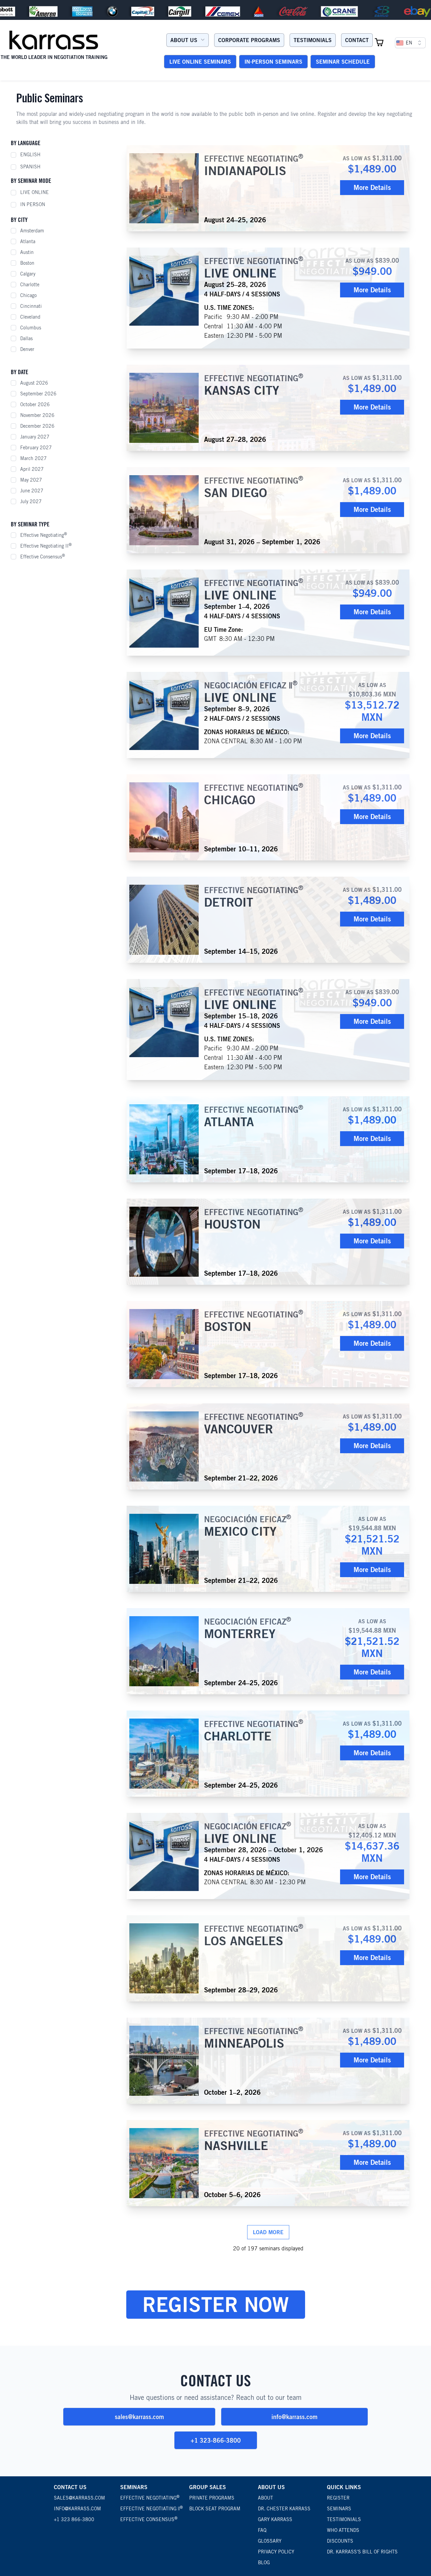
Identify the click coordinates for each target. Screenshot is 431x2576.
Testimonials (313, 40)
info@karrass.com (294, 2417)
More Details (372, 187)
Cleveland (30, 317)
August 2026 (34, 383)
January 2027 (35, 437)
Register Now (216, 2304)
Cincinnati (31, 306)
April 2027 (32, 469)
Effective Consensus (43, 556)
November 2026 (37, 415)
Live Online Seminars (200, 62)
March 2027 (34, 458)
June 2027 (32, 491)
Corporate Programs (249, 40)
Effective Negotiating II (46, 546)
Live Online (35, 192)
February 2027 (36, 448)
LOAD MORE (268, 2232)
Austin (27, 252)
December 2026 (37, 426)
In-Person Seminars (273, 62)
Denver (27, 349)
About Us (184, 40)
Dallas (26, 338)
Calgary (28, 274)
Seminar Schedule (343, 62)
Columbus (31, 328)
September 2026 (38, 394)
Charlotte (30, 285)
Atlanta (28, 241)
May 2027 (31, 480)
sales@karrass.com (139, 2417)
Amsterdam (32, 231)
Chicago (28, 295)
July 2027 (31, 501)
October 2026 (35, 404)
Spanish (30, 167)
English (30, 155)
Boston (27, 263)
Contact (357, 40)
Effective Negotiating (44, 535)
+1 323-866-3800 (216, 2440)
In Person (33, 204)
